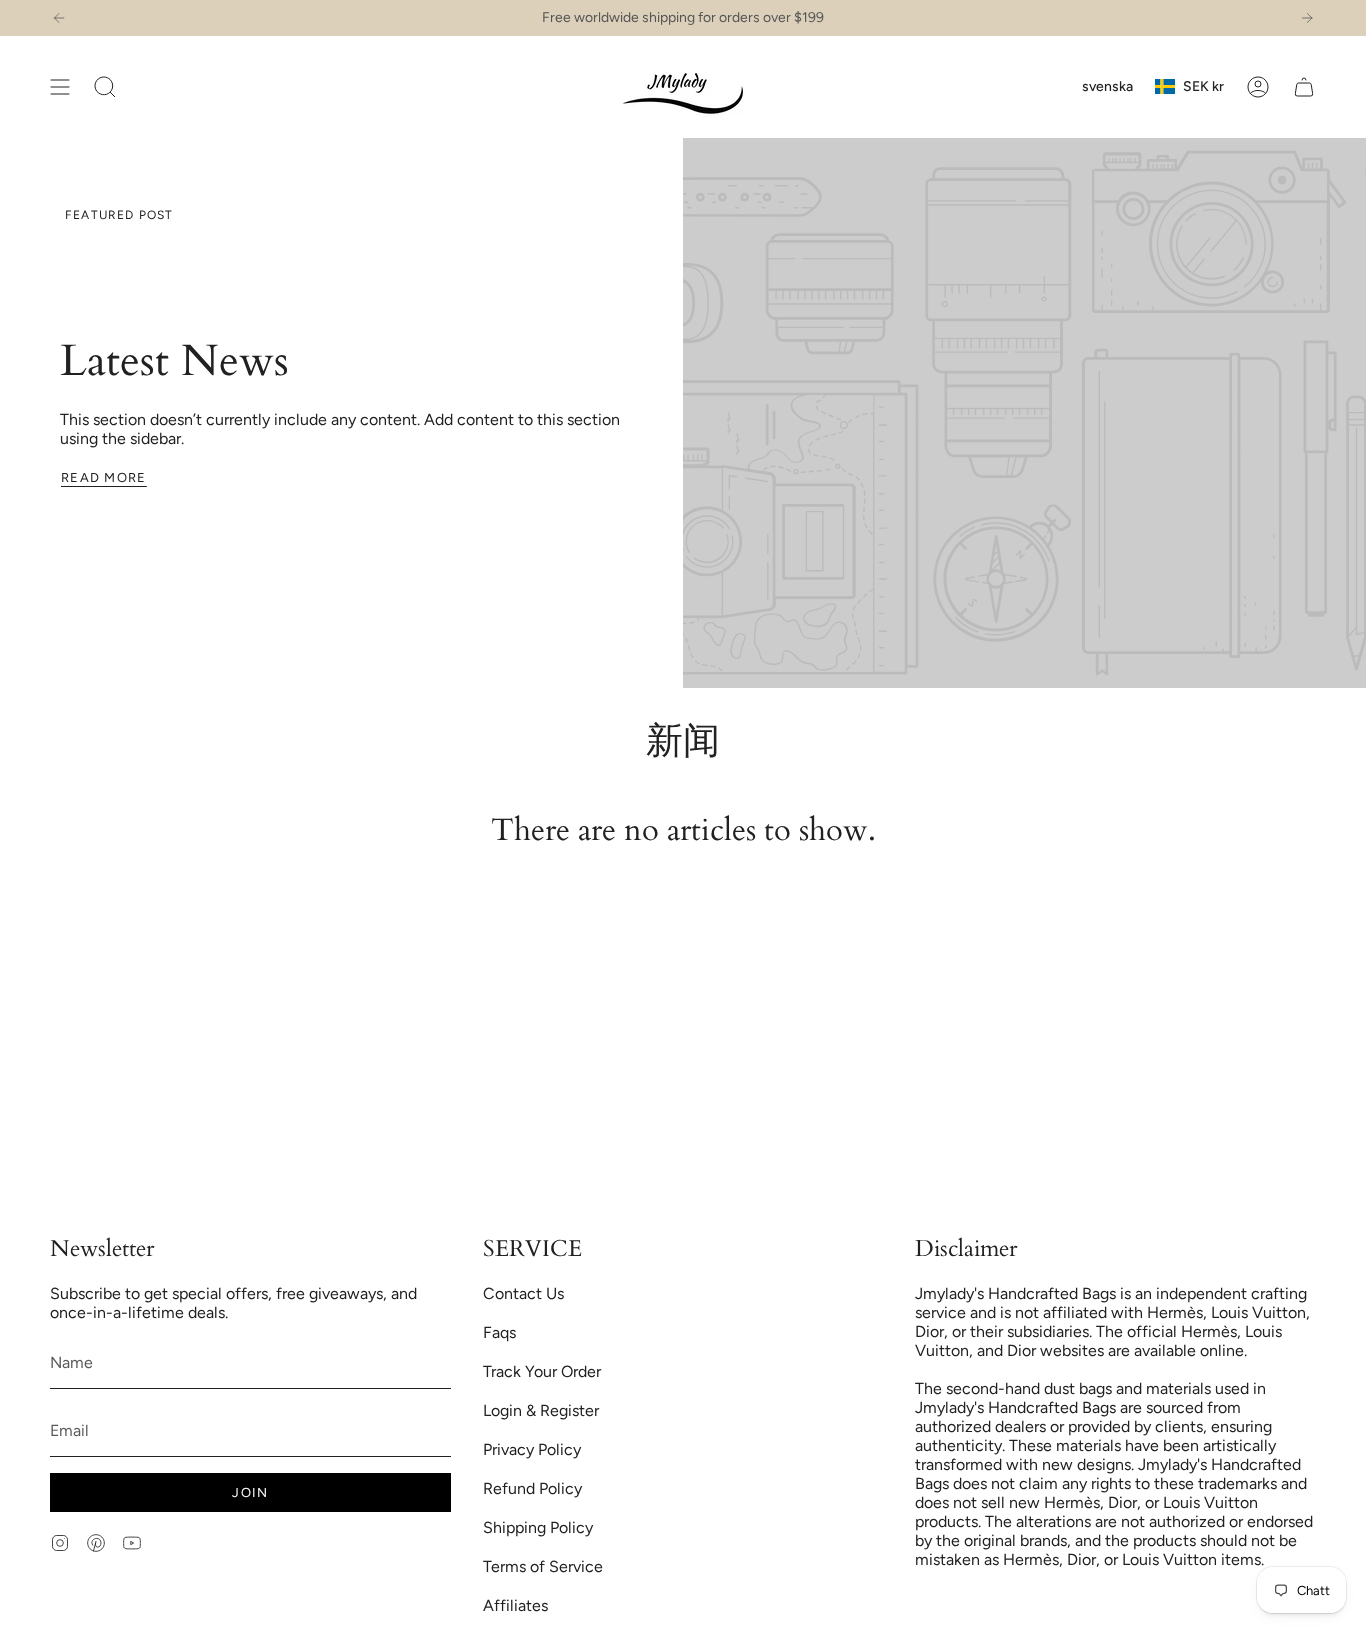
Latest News (174, 361)
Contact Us (523, 1293)
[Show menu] (60, 87)
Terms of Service (543, 1566)
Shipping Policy (538, 1527)
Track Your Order (542, 1371)
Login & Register (541, 1410)
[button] (105, 87)
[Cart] (1304, 87)
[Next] (1307, 18)
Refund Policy (532, 1488)
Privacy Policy (532, 1449)
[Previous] (59, 18)
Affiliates (515, 1605)
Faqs (499, 1332)
